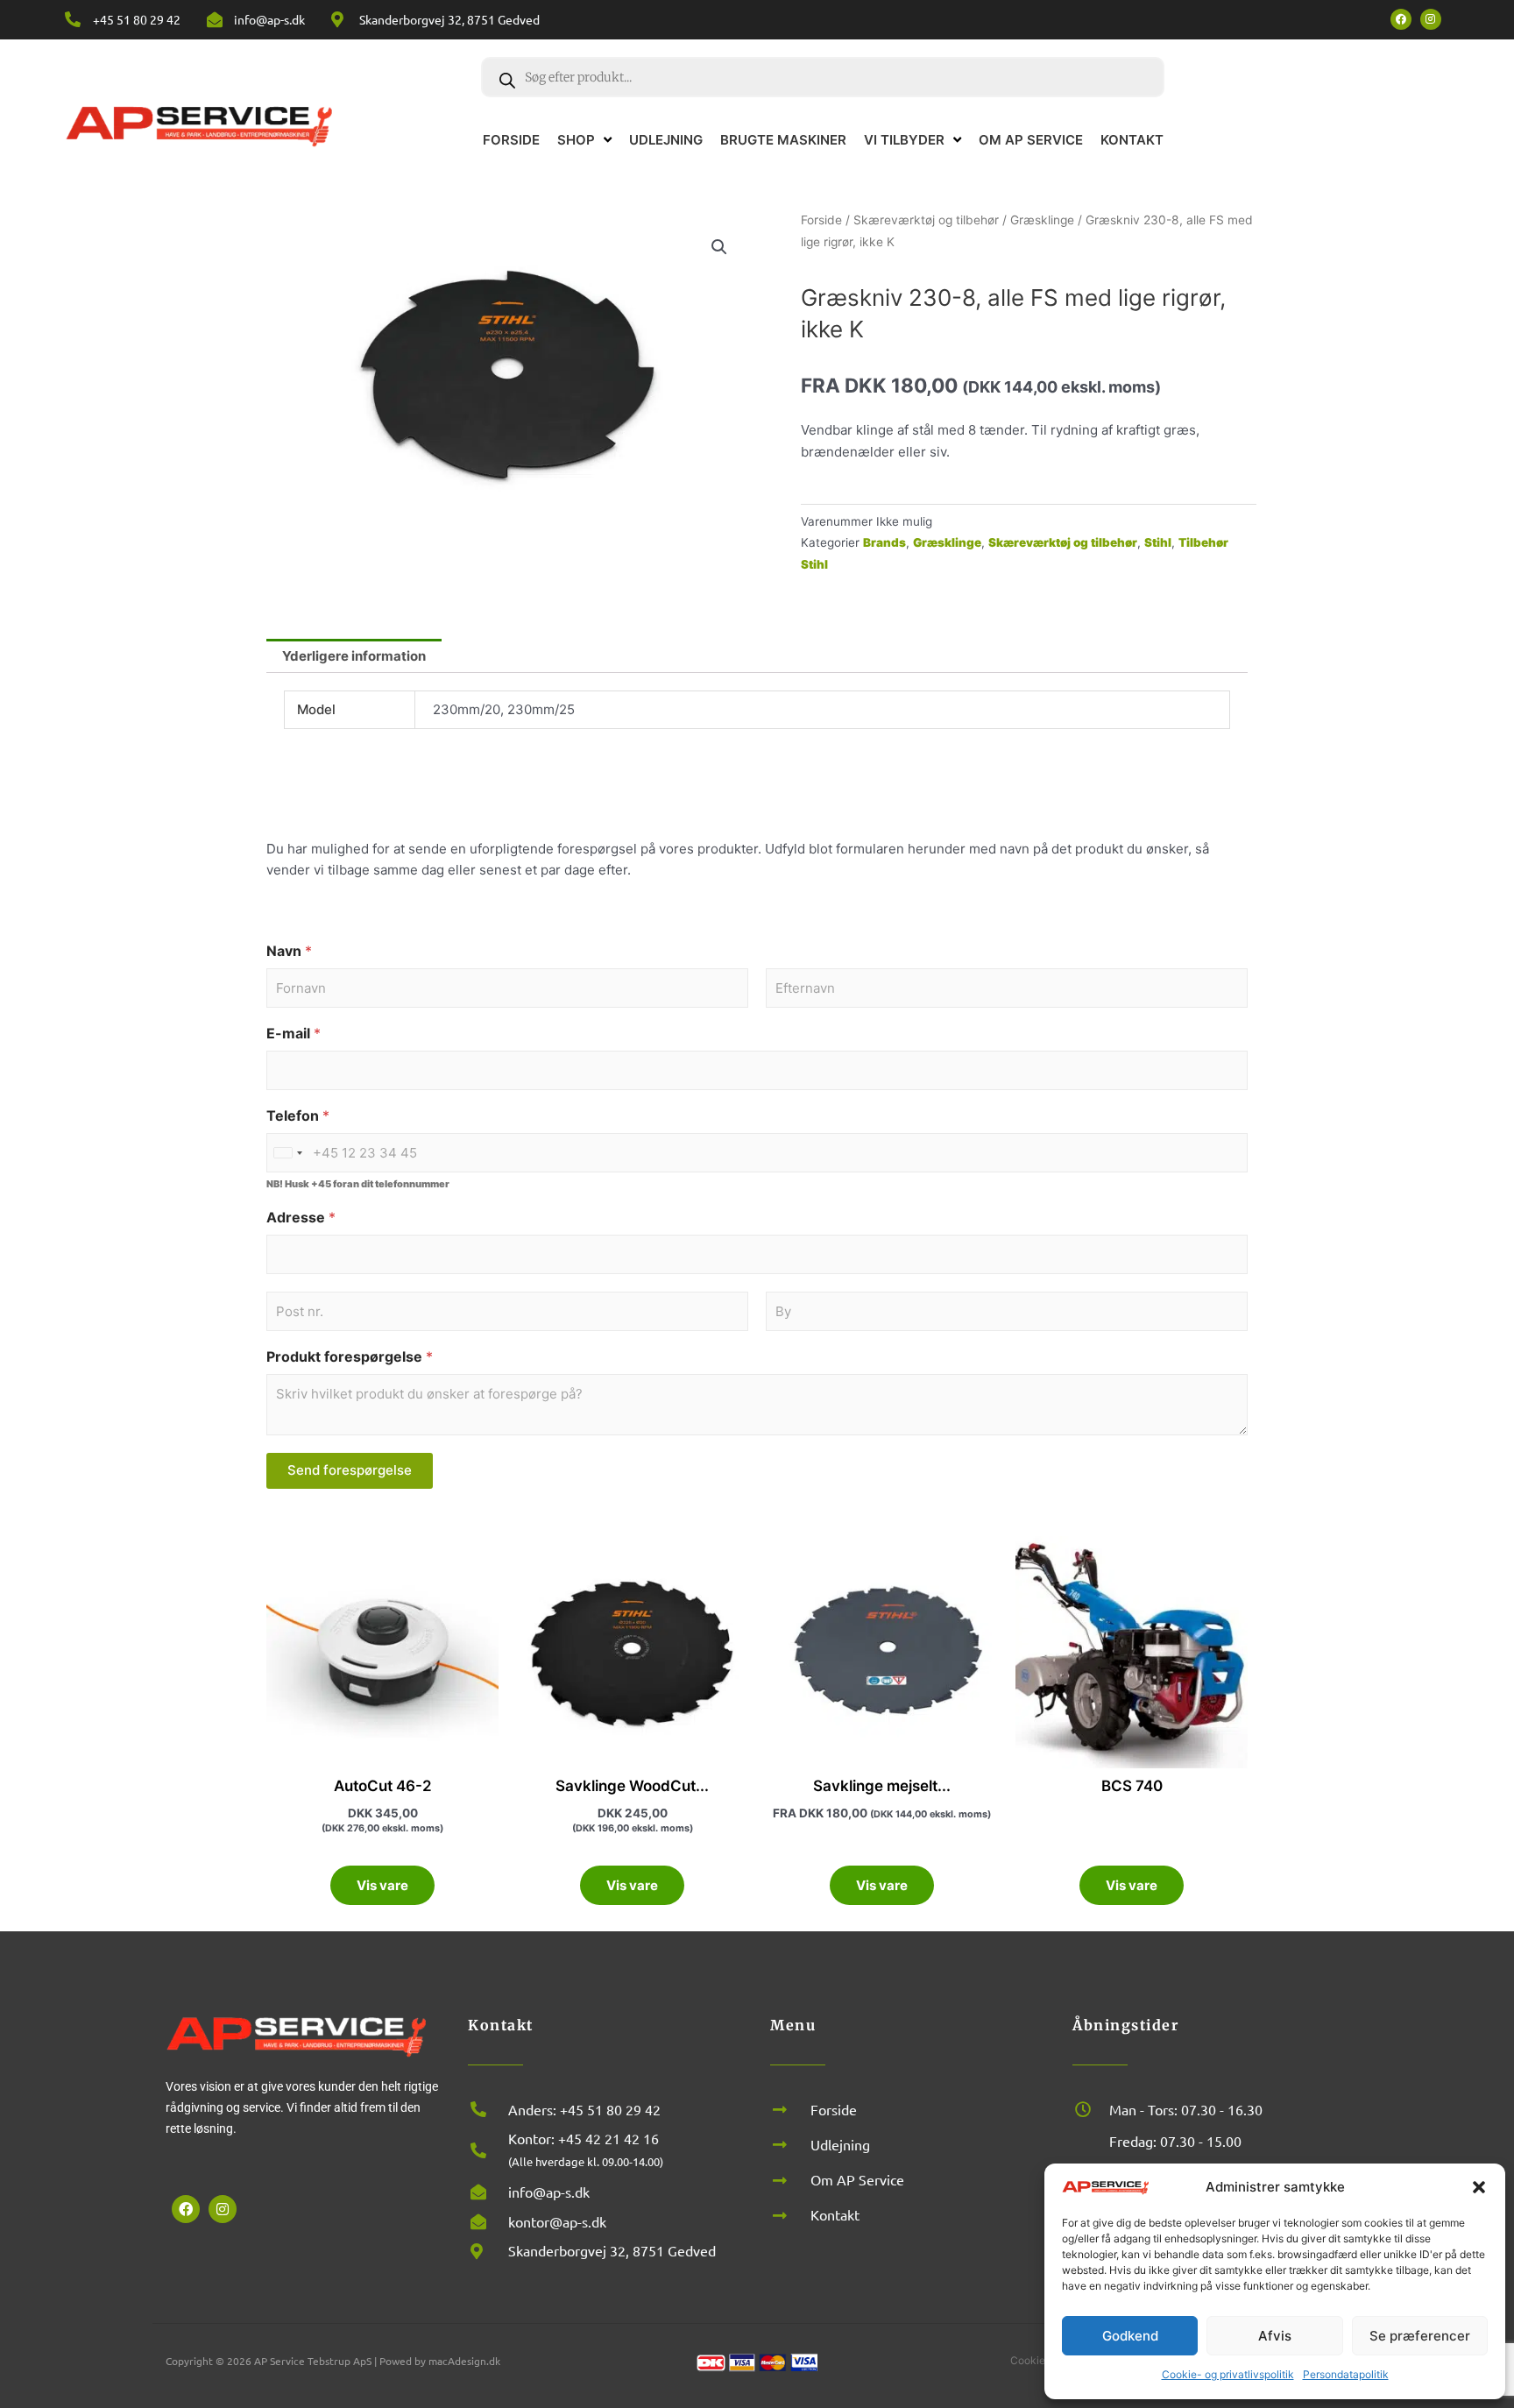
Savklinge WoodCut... (632, 1786)
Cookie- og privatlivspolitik (1228, 2374)
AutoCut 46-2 (383, 1786)
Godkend (1130, 2336)
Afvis (1275, 2336)
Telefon (298, 1116)
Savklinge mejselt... (882, 1786)
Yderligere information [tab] (354, 656)
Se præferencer (1420, 2336)
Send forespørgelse (350, 1470)
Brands (884, 542)
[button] (1479, 2187)
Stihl (1158, 542)
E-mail (294, 1034)
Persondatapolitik (1346, 2374)
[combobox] (287, 1153)
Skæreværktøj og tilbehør (926, 220)
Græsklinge (1042, 220)
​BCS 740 (1132, 1786)
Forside (821, 220)
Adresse (301, 1218)
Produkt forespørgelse (350, 1357)
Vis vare (382, 1885)
